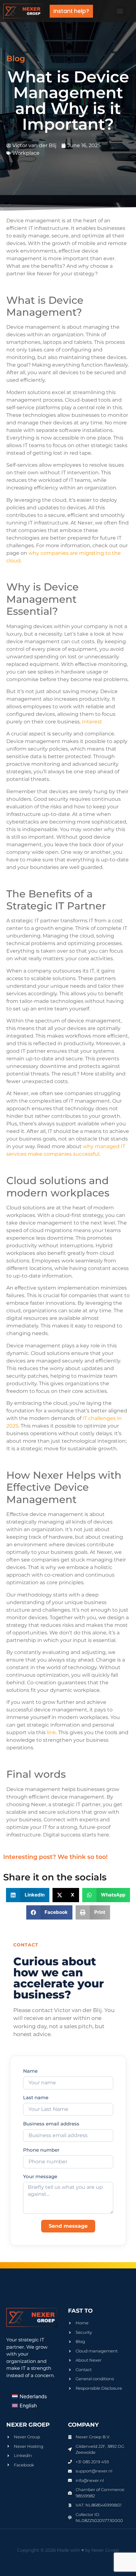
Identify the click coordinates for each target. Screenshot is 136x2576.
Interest (92, 722)
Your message (40, 2177)
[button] (120, 11)
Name (30, 2071)
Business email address (51, 2124)
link (51, 1732)
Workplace (26, 153)
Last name (36, 2098)
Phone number (41, 2150)
